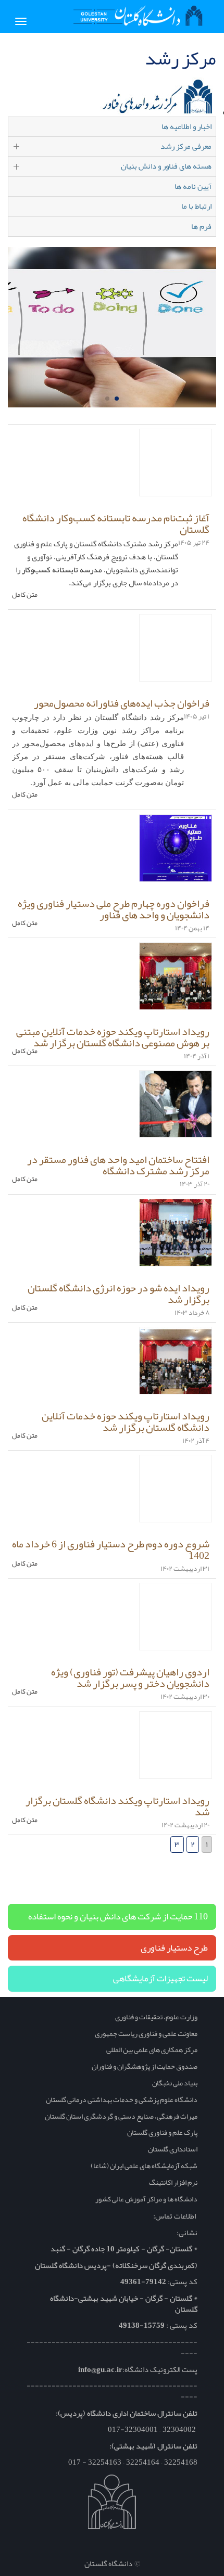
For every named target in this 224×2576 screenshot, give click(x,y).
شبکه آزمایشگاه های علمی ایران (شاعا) (144, 2165)
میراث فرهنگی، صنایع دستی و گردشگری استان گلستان (121, 2116)
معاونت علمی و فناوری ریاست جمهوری (146, 2033)
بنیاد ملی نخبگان (175, 2083)
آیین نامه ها (193, 186)
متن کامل (25, 595)
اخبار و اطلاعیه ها (186, 126)
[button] (117, 399)
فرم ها (201, 226)
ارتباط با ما (196, 206)
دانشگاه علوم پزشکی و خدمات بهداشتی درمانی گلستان (122, 2099)
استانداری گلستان (173, 2149)
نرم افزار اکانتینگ (173, 2182)
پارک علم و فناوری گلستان (162, 2132)
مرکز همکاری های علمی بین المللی (152, 2049)
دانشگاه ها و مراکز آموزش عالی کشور (146, 2199)
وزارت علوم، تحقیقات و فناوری (156, 2017)
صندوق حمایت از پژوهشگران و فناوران (145, 2066)
